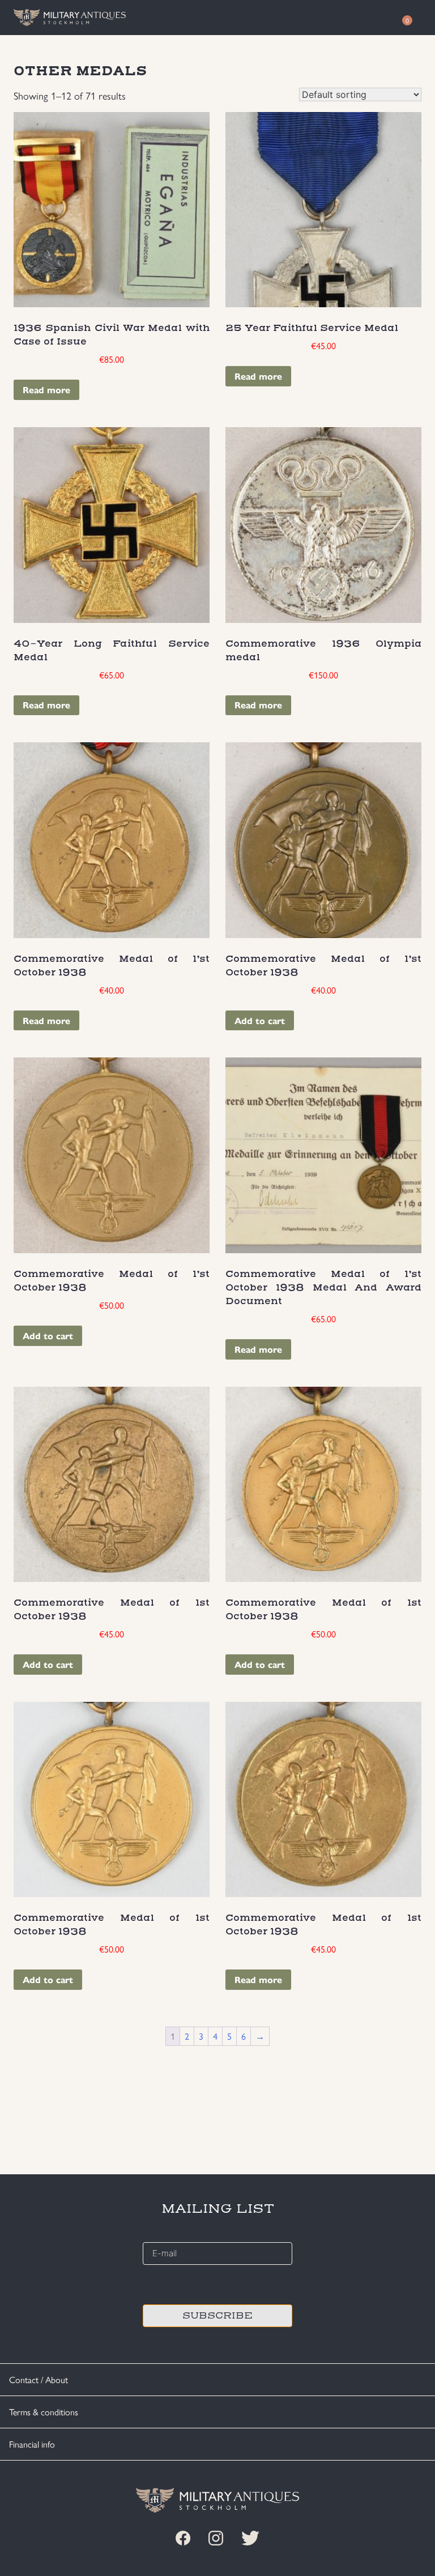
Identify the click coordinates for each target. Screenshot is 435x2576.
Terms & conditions (44, 2412)
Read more (46, 390)
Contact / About (39, 2379)
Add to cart (260, 1020)
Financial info (32, 2444)
